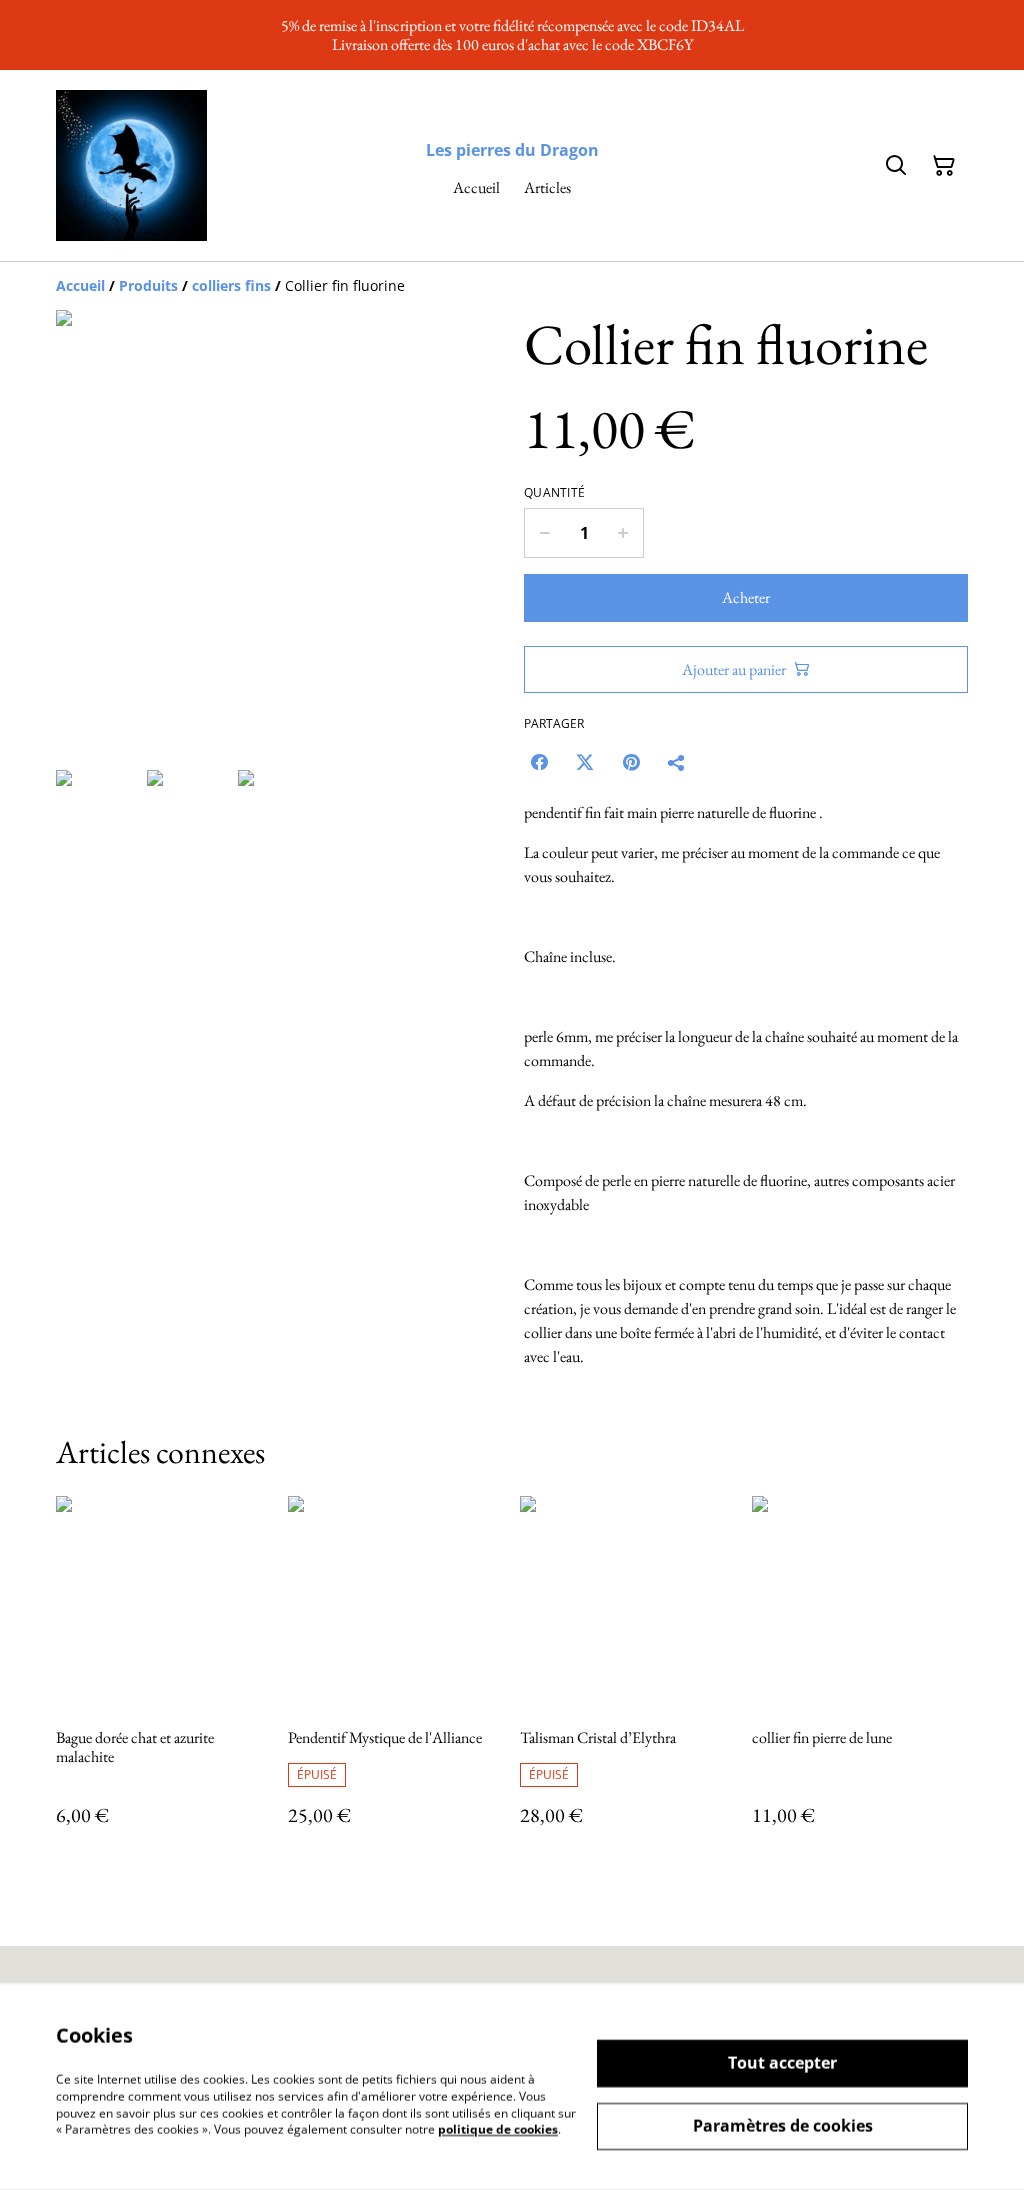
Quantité (554, 493)
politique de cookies (498, 2129)
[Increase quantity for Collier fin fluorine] (623, 533)
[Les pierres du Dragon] (131, 165)
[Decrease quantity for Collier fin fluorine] (544, 533)
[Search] (896, 166)
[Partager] (677, 762)
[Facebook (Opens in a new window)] (539, 762)
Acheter (746, 597)
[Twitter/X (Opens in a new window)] (585, 762)
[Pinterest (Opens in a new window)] (631, 762)
